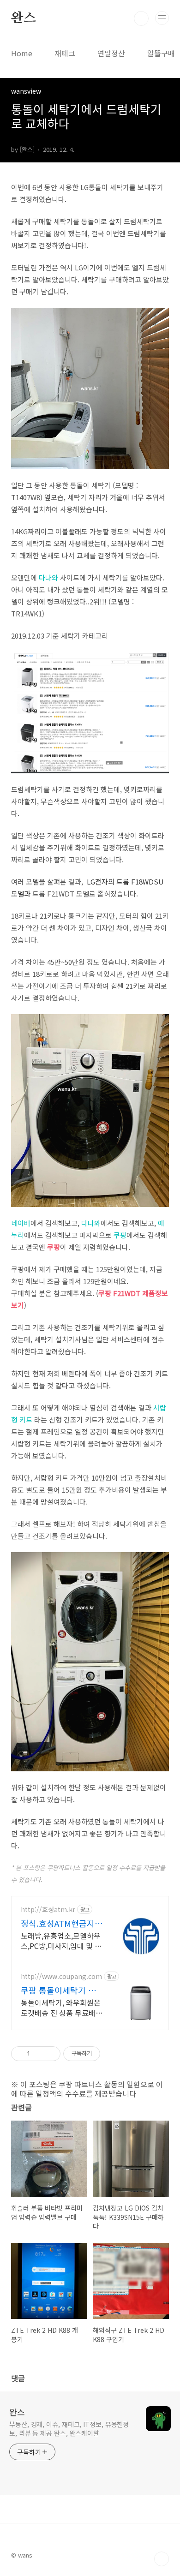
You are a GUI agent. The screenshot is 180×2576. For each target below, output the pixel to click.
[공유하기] (39, 2054)
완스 (24, 18)
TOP (162, 2559)
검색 (141, 18)
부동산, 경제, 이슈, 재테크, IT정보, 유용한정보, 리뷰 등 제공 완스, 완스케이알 (69, 2429)
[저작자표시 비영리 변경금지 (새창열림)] (113, 2054)
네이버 (21, 1223)
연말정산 (111, 53)
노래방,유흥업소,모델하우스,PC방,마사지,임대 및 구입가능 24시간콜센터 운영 (61, 1940)
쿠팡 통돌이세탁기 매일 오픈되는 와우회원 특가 (62, 1990)
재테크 (65, 53)
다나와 (48, 577)
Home (22, 53)
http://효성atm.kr (48, 1910)
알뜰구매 (161, 53)
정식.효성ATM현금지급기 (62, 1923)
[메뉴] (162, 18)
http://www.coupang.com (61, 1976)
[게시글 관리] (50, 2054)
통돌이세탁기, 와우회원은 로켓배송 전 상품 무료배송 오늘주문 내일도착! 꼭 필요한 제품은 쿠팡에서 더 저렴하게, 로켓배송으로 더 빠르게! (62, 2007)
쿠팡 (120, 1235)
